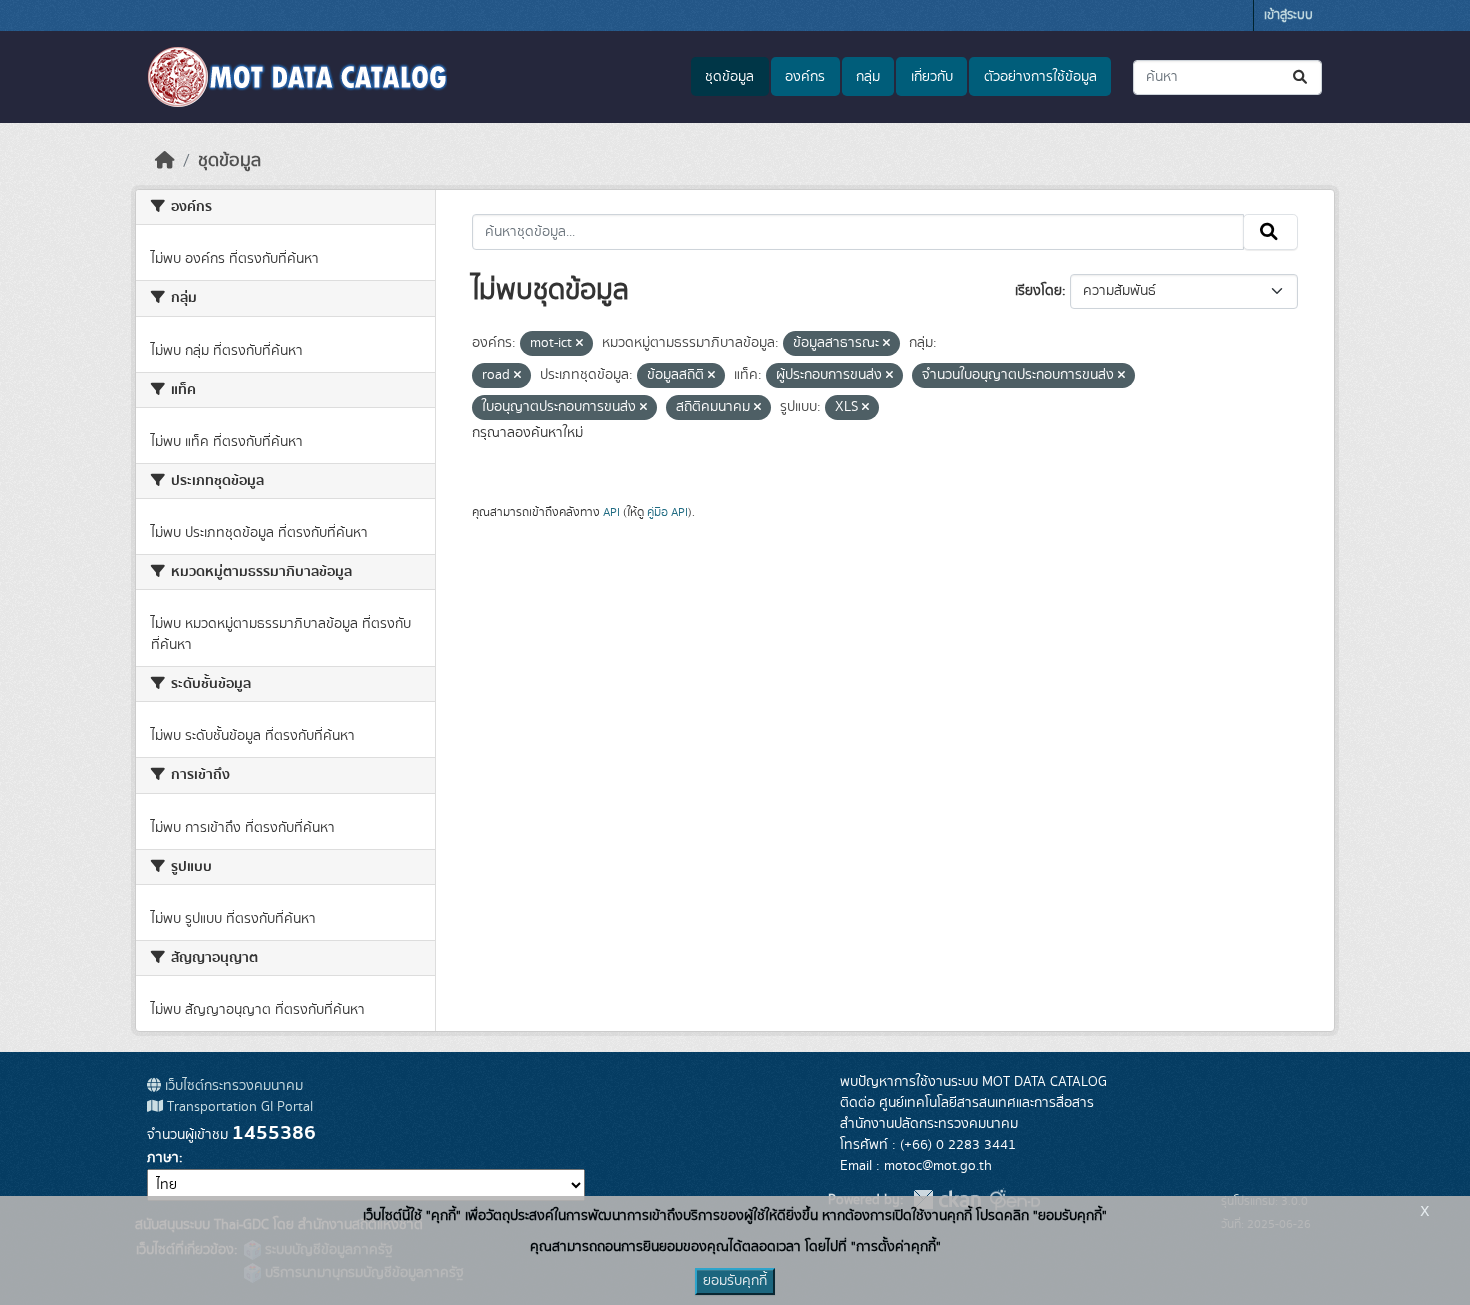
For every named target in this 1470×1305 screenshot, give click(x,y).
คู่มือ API (667, 512)
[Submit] (1301, 77)
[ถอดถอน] (579, 344)
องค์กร (805, 77)
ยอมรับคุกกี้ (735, 1281)
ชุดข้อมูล (729, 77)
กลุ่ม (868, 77)
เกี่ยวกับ (932, 77)
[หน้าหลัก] (165, 161)
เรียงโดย (1038, 291)
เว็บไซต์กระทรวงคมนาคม (232, 1086)
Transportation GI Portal (238, 1107)
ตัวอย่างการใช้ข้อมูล (1040, 77)
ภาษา (163, 1158)
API (611, 512)
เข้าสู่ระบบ (1288, 15)
